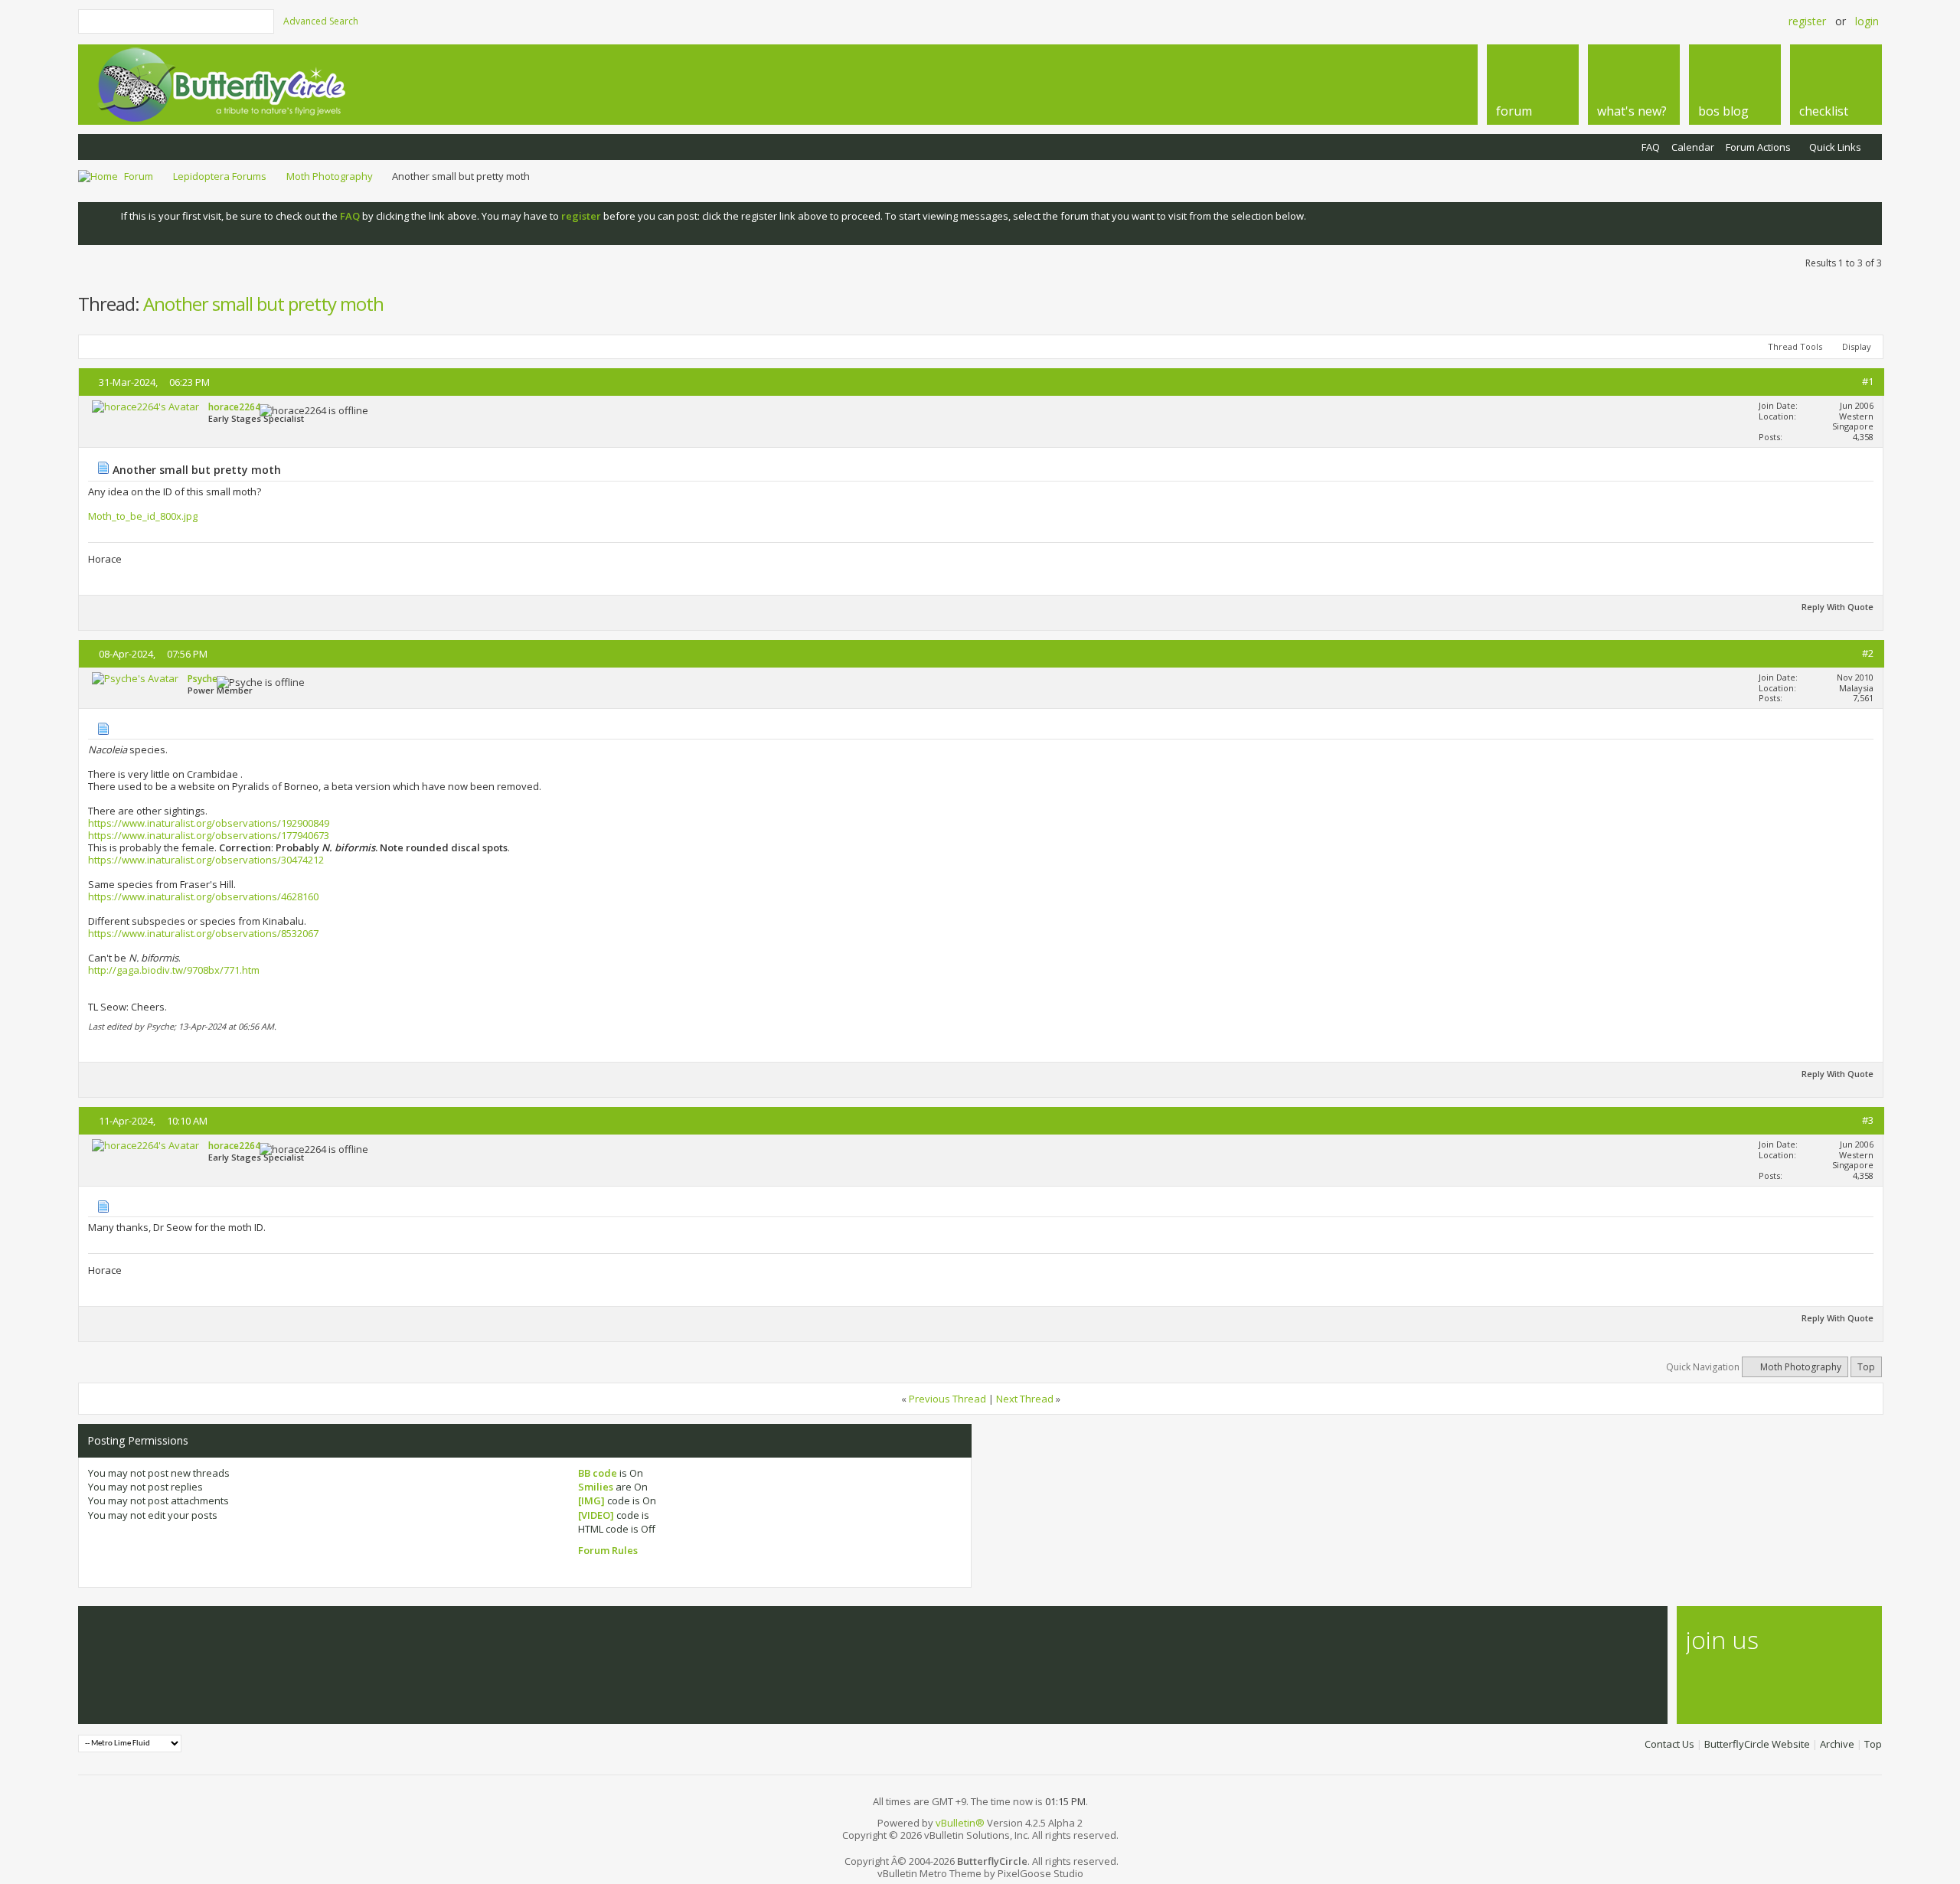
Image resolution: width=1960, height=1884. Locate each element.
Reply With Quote (1837, 607)
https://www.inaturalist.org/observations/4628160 (203, 896)
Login (1867, 21)
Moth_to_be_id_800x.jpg (143, 516)
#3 (1868, 1120)
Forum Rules (608, 1550)
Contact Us (1669, 1744)
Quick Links (1835, 147)
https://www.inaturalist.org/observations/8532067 (203, 933)
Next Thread (1025, 1399)
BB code (598, 1473)
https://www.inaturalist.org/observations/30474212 (206, 860)
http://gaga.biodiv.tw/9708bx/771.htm (174, 970)
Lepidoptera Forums (220, 176)
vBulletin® (960, 1823)
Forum (139, 176)
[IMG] (591, 1500)
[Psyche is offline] (135, 678)
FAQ (1651, 147)
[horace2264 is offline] (145, 407)
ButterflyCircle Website (1757, 1744)
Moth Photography (330, 176)
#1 (1868, 381)
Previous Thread (947, 1399)
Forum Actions (1758, 147)
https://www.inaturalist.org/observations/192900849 (209, 823)
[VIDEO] (596, 1515)
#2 (1868, 653)
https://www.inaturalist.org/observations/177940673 (209, 835)
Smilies (596, 1487)
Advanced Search (321, 21)
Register (1807, 21)
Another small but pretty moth (263, 304)
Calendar (1693, 147)
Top (1866, 1367)
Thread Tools (1795, 346)
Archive (1837, 1744)
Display (1857, 346)
